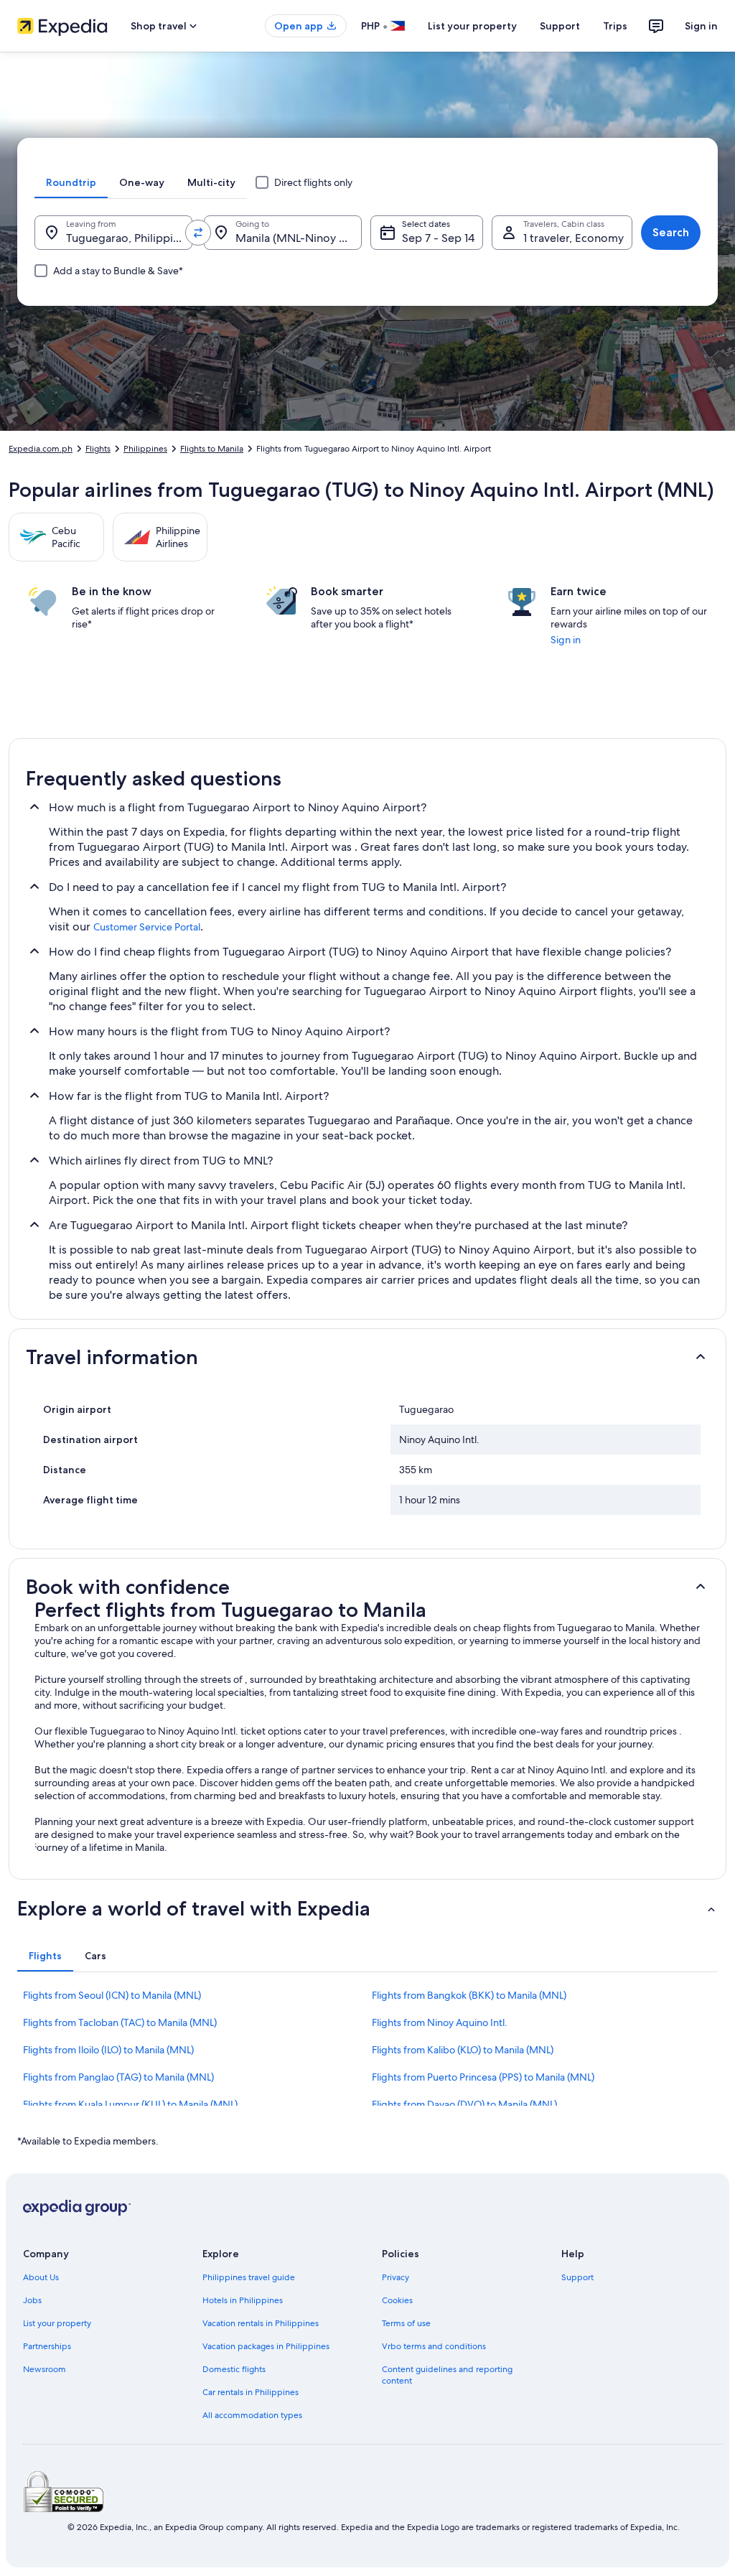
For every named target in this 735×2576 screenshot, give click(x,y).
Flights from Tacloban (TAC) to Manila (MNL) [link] (120, 2022)
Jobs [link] (32, 2300)
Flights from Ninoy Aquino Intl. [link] (440, 2022)
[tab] (71, 182)
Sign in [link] (566, 640)
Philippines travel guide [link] (249, 2277)
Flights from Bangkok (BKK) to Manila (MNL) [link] (469, 1995)
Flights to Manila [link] (212, 449)
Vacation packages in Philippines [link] (266, 2346)
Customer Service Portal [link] (147, 927)
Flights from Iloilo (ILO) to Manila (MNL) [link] (108, 2050)
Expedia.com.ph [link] (41, 449)
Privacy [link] (395, 2277)
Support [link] (577, 2277)
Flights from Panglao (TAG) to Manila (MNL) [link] (118, 2077)
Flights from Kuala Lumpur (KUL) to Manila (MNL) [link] (130, 2104)
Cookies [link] (397, 2300)
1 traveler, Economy (574, 238)
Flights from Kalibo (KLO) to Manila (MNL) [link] (463, 2050)
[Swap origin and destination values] (198, 233)
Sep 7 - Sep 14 (438, 238)
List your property (472, 26)
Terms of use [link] (406, 2323)
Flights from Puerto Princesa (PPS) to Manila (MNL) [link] (483, 2077)
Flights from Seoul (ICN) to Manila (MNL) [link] (112, 1995)
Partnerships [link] (47, 2346)
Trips (615, 26)
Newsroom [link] (45, 2369)
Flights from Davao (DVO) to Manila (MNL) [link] (464, 2104)
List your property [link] (57, 2323)
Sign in (701, 26)
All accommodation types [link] (252, 2415)
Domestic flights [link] (234, 2369)
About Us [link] (41, 2277)
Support (560, 26)
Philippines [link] (145, 449)
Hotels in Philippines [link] (243, 2300)
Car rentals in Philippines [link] (251, 2392)
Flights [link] (98, 449)
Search (671, 232)
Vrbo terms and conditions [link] (434, 2346)
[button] (367, 1357)
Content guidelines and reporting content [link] (447, 2375)
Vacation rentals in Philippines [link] (261, 2323)
